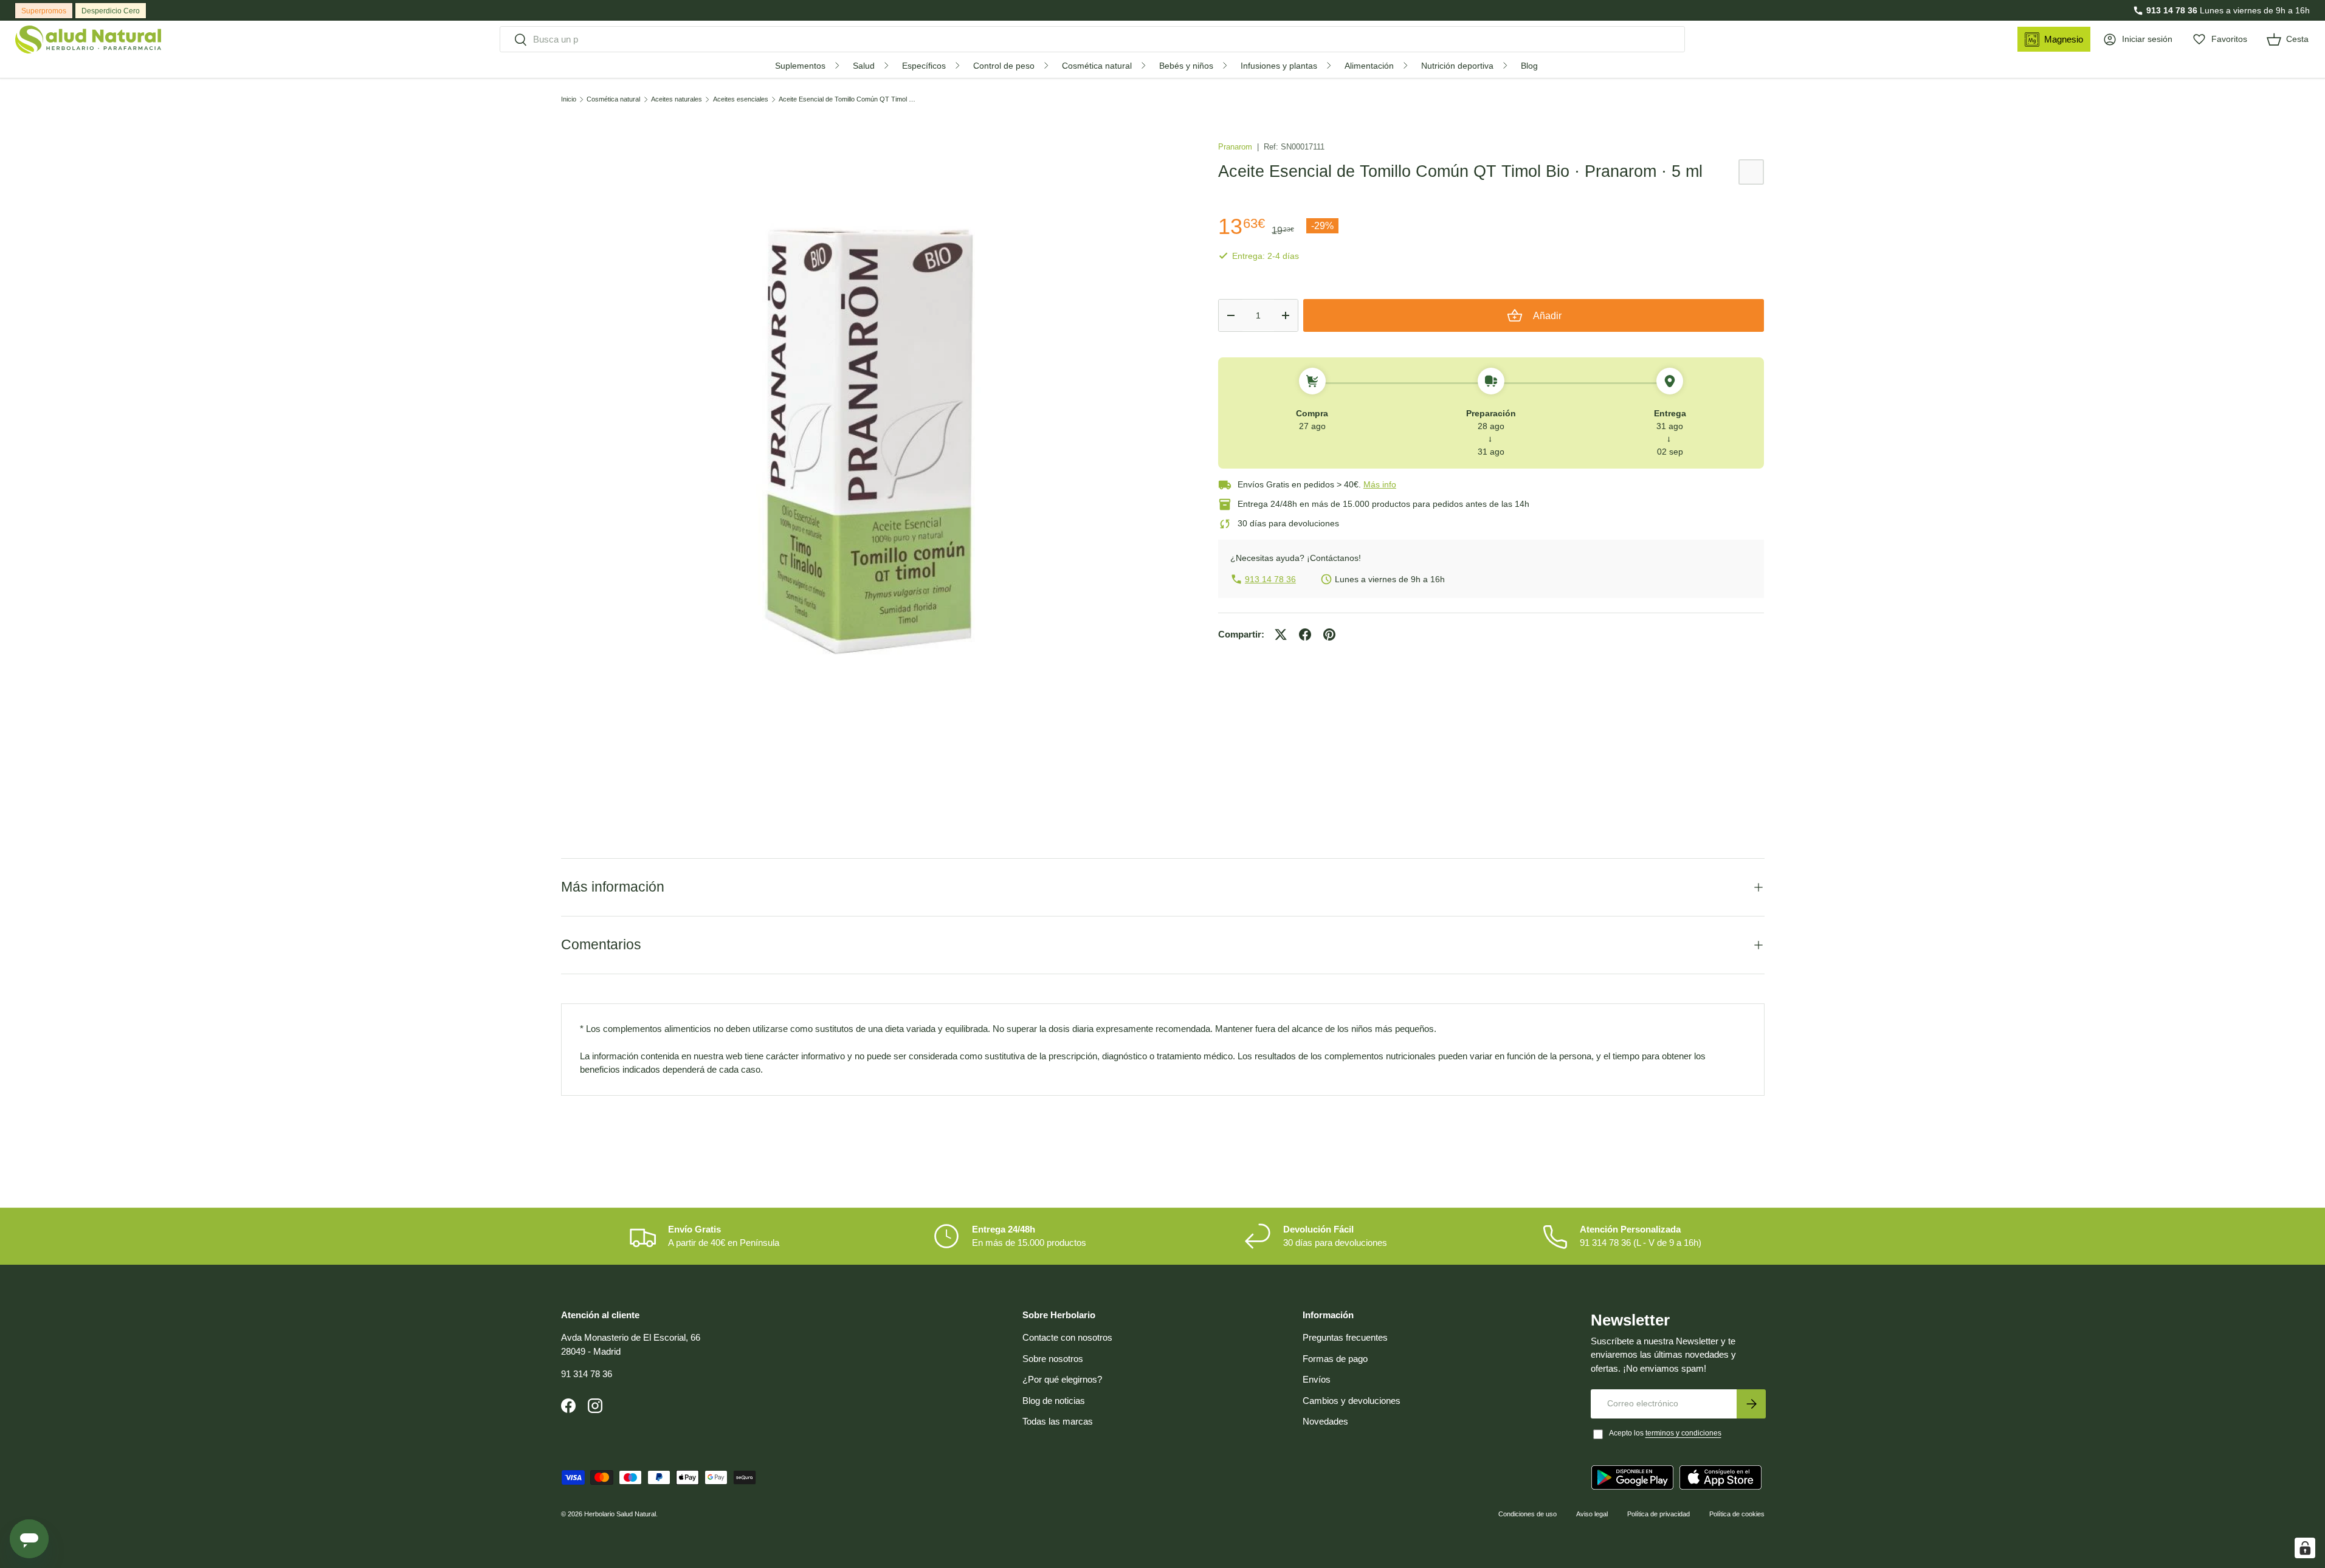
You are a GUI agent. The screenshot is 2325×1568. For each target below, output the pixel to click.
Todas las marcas (1058, 1421)
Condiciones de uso (1528, 1514)
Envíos (1317, 1379)
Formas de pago (1335, 1359)
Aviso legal (1592, 1514)
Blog (1529, 66)
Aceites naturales (677, 99)
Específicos (924, 66)
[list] (870, 440)
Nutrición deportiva (1457, 66)
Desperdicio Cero (111, 11)
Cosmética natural (1097, 66)
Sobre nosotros (1053, 1359)
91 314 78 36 (587, 1374)
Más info (1380, 484)
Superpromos (44, 11)
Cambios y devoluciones (1352, 1401)
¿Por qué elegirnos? (1062, 1379)
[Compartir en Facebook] (1305, 634)
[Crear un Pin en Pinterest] (1329, 634)
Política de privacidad (1658, 1514)
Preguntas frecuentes (1345, 1337)
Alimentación (1369, 66)
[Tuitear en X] (1281, 634)
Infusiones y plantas (1279, 66)
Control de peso (1004, 66)
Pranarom (1236, 147)
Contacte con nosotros (1067, 1337)
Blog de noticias (1054, 1401)
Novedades (1325, 1421)
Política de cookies (1737, 1514)
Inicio (569, 99)
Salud (864, 66)
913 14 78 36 (2172, 10)
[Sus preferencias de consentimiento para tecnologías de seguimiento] (2305, 1548)
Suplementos (800, 66)
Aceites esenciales (741, 99)
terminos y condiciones (1683, 1433)
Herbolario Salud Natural (620, 1514)
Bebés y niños (1186, 66)
